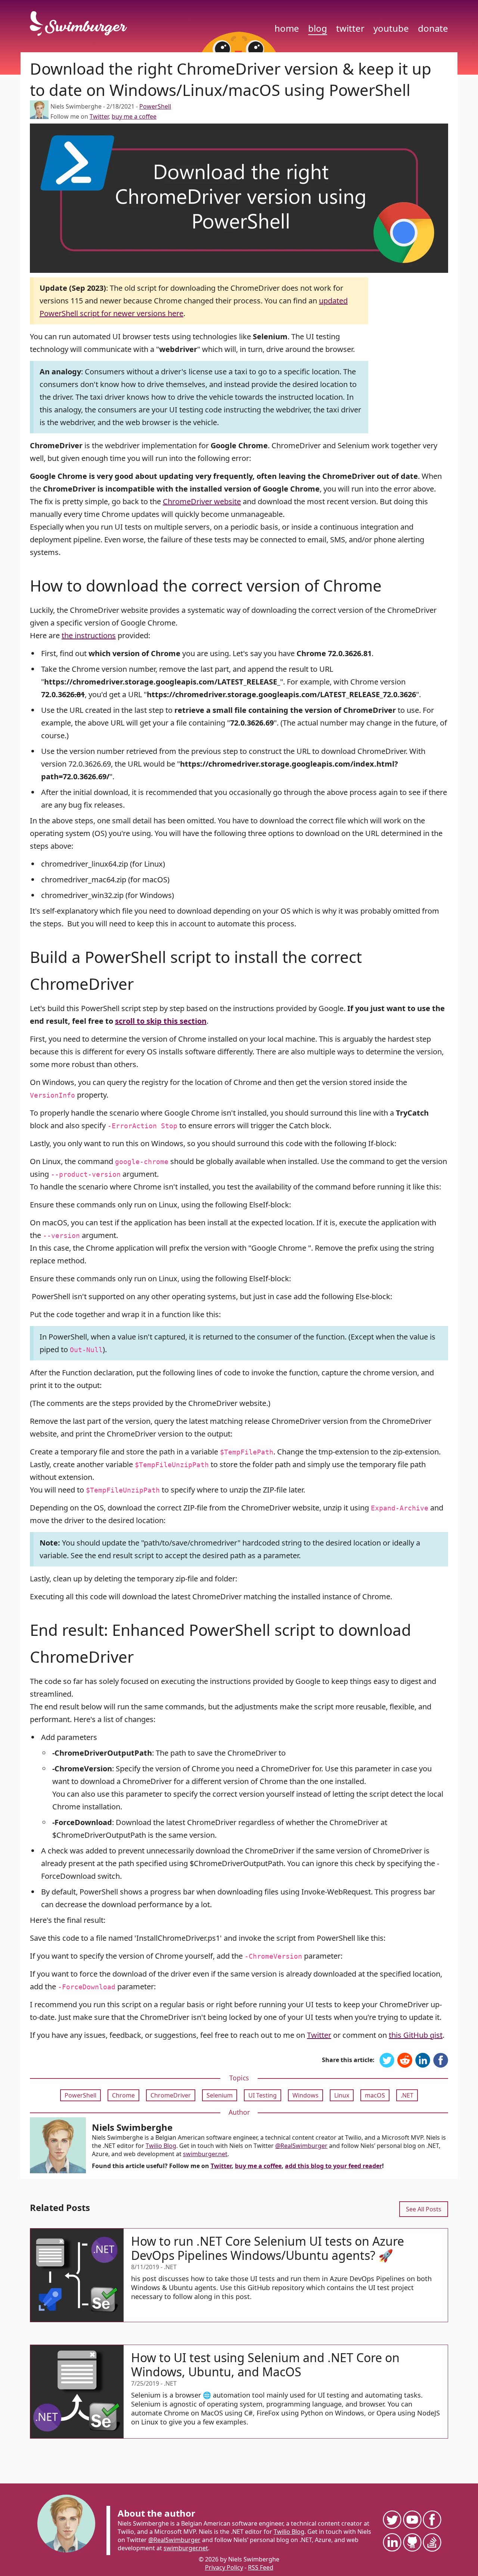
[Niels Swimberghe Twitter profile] (392, 2519)
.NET (407, 2095)
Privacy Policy (224, 2567)
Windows (305, 2095)
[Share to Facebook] (441, 2061)
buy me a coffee (134, 116)
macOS (375, 2095)
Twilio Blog (161, 2146)
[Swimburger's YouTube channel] (412, 2519)
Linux (342, 2095)
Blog (318, 28)
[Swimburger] (82, 24)
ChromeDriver (171, 2095)
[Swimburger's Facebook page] (432, 2519)
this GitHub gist (416, 2035)
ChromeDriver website (202, 501)
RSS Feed (261, 2567)
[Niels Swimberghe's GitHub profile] (412, 2542)
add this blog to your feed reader (333, 2166)
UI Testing (263, 2095)
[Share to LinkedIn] (423, 2061)
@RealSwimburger (301, 2146)
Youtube (391, 28)
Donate (433, 28)
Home (287, 28)
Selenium (220, 2095)
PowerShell (155, 106)
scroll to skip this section (161, 1021)
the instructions (89, 635)
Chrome (123, 2095)
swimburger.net (205, 2154)
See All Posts (424, 2209)
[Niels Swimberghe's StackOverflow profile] (432, 2542)
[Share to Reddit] (405, 2061)
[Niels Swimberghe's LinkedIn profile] (392, 2542)
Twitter (350, 28)
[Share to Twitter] (387, 2061)
